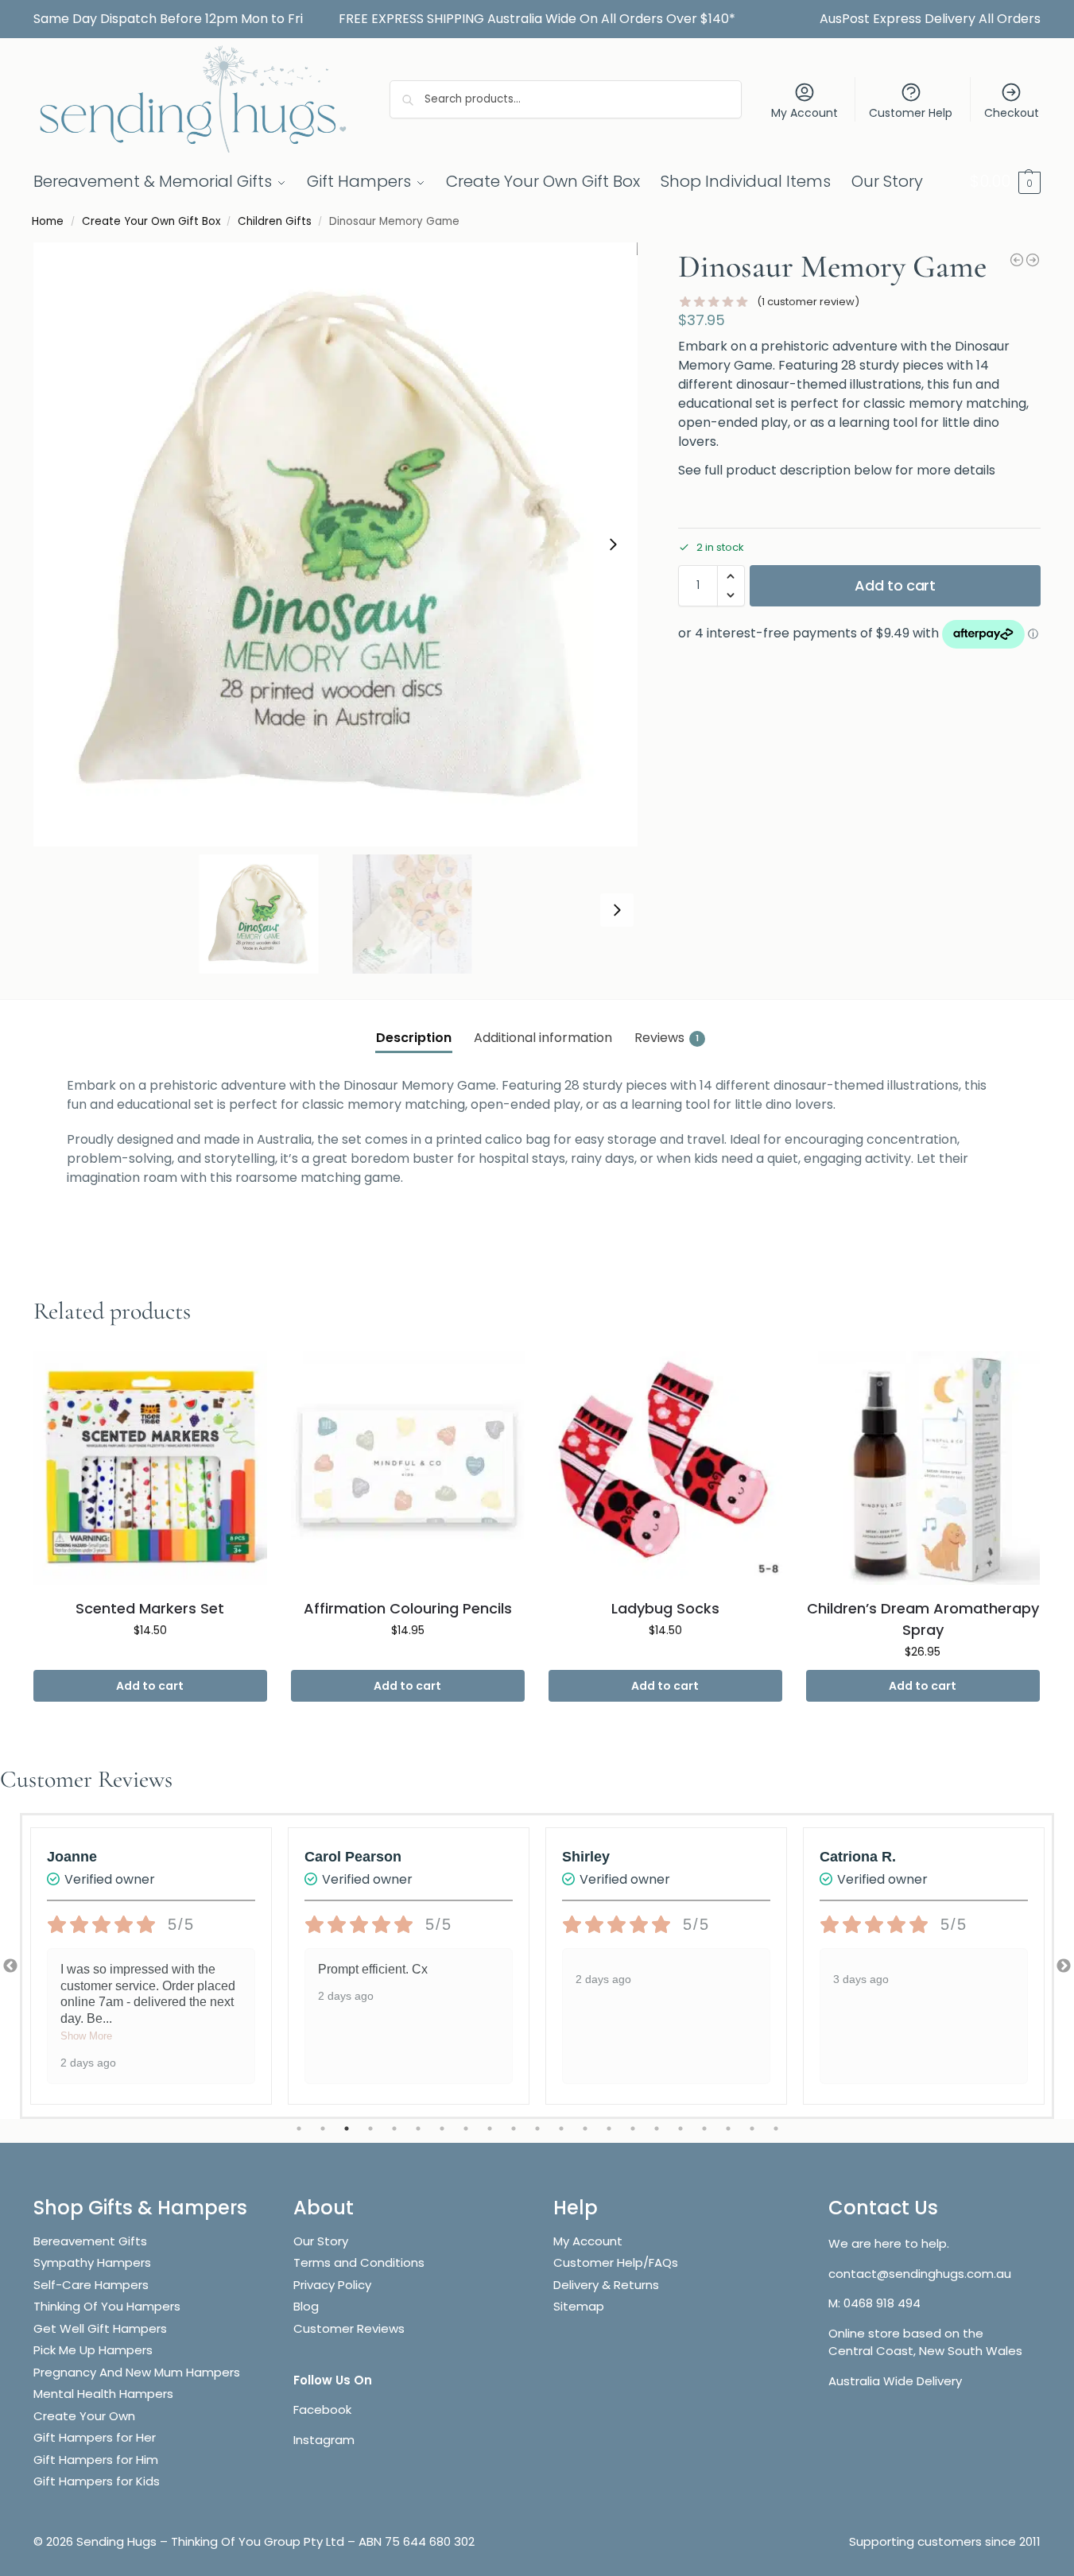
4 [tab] (370, 2129)
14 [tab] (609, 2129)
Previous (10, 1966)
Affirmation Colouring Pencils (408, 1608)
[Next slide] (613, 544)
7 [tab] (442, 2129)
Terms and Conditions (359, 2262)
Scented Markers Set (150, 1608)
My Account (805, 113)
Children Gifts (275, 221)
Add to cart (895, 585)
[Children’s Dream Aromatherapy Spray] (923, 1468)
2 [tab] (323, 2129)
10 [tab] (514, 2129)
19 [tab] (728, 2129)
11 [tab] (537, 2129)
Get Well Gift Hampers (100, 2328)
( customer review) (808, 302)
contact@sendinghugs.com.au (920, 2274)
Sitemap (579, 2306)
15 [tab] (633, 2129)
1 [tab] (299, 2129)
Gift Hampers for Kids (97, 2481)
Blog (306, 2306)
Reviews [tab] (667, 1038)
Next (1064, 1966)
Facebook (322, 2409)
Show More (86, 2036)
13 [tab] (585, 2129)
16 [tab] (657, 2129)
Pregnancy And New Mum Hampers (137, 2372)
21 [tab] (776, 2129)
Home (48, 221)
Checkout (1012, 113)
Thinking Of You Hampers (107, 2306)
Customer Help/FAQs (616, 2262)
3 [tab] (347, 2129)
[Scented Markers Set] (150, 1468)
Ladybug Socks (665, 1608)
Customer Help (911, 113)
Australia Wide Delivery (895, 2381)
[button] (1005, 181)
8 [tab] (466, 2129)
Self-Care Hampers (91, 2285)
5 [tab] (394, 2129)
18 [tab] (704, 2129)
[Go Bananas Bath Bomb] (1017, 260)
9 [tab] (490, 2129)
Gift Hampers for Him (96, 2460)
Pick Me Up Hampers (93, 2350)
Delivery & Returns (606, 2285)
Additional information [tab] (543, 1038)
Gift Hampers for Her (95, 2437)
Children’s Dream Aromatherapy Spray (923, 1619)
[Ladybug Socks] (1033, 260)
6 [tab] (418, 2129)
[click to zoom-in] (335, 544)
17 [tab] (680, 2129)
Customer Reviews (349, 2328)
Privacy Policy (332, 2285)
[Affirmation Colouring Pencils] (408, 1468)
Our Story (321, 2241)
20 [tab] (752, 2129)
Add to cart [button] (150, 1686)
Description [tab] (414, 1038)
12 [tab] (561, 2129)
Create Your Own (86, 2416)
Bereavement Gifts (90, 2241)
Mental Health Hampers (103, 2394)
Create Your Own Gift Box (151, 221)
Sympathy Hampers (92, 2262)
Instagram (324, 2440)
